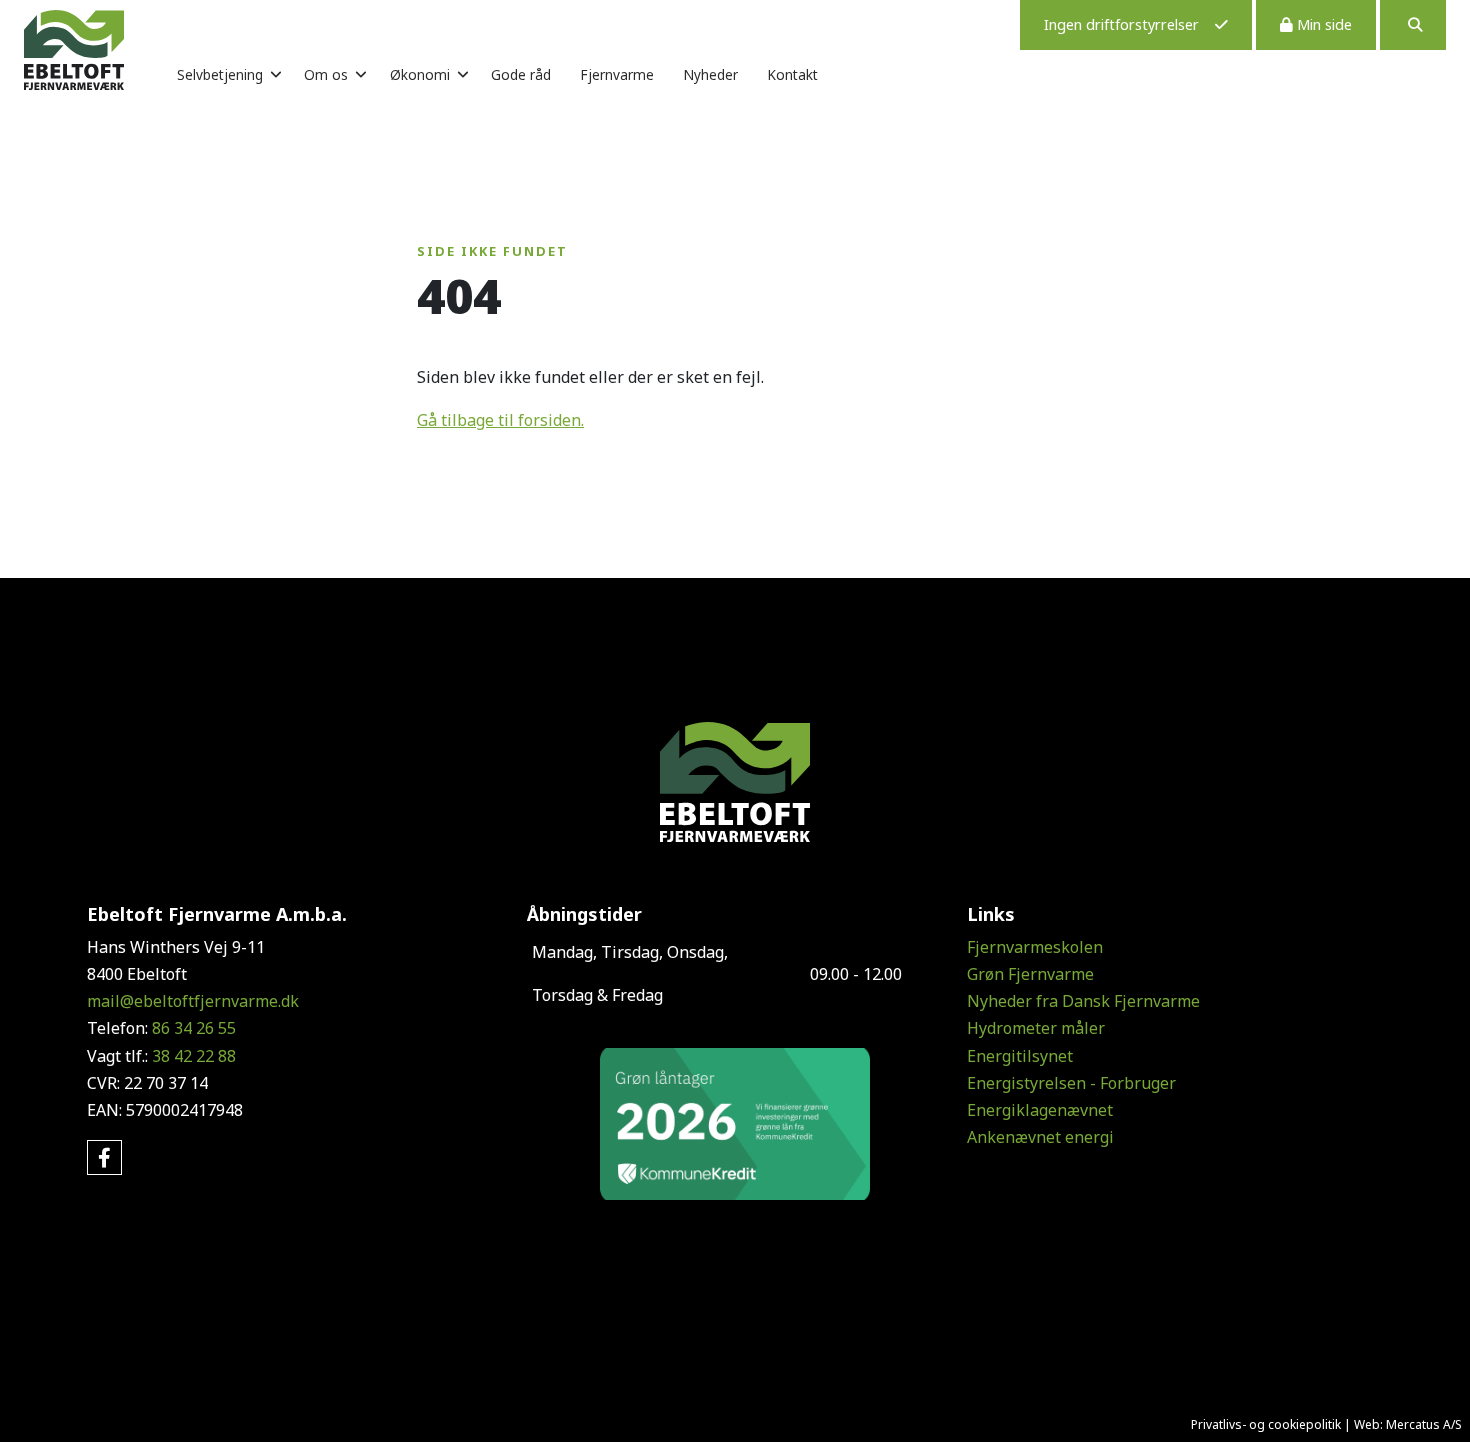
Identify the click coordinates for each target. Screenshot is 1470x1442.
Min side (1322, 24)
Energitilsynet (1020, 1056)
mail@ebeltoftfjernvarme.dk (193, 1001)
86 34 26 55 (194, 1028)
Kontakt (792, 74)
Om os (326, 74)
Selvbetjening (220, 74)
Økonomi (420, 74)
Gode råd (521, 74)
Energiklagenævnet (1040, 1110)
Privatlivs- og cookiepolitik (1266, 1424)
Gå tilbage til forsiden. (500, 420)
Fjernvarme (617, 74)
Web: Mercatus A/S (1408, 1424)
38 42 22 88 (194, 1056)
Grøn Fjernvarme (1030, 974)
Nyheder (710, 74)
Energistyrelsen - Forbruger (1071, 1083)
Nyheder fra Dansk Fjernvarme (1083, 1001)
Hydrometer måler (1036, 1028)
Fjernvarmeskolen (1035, 947)
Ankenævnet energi (1040, 1137)
